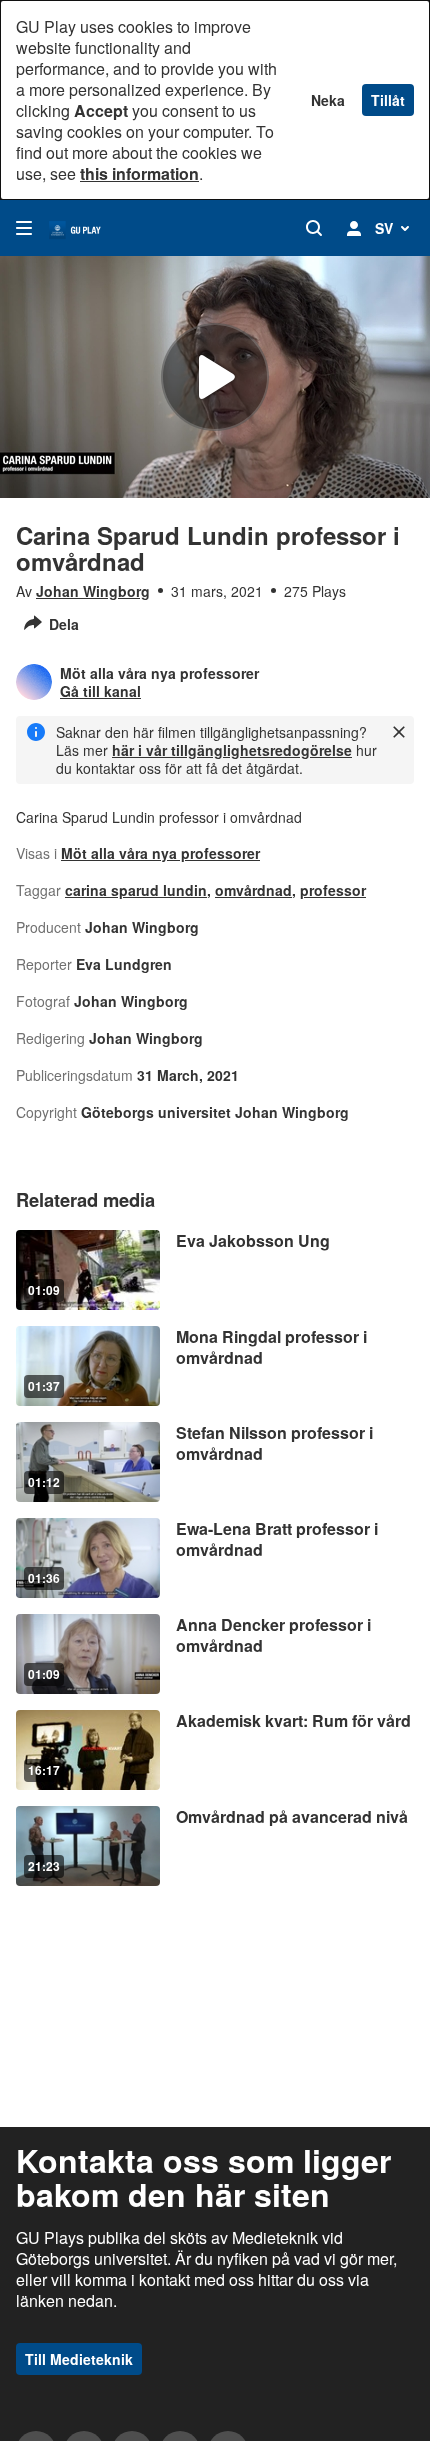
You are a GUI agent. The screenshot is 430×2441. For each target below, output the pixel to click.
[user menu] (354, 228)
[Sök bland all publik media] (314, 228)
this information (139, 173)
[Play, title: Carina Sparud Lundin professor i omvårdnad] (215, 377)
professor (333, 890)
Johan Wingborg (93, 591)
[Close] (399, 732)
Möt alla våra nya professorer (160, 853)
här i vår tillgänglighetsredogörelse (232, 750)
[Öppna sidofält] (24, 228)
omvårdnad (253, 890)
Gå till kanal (100, 691)
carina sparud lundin (136, 890)
